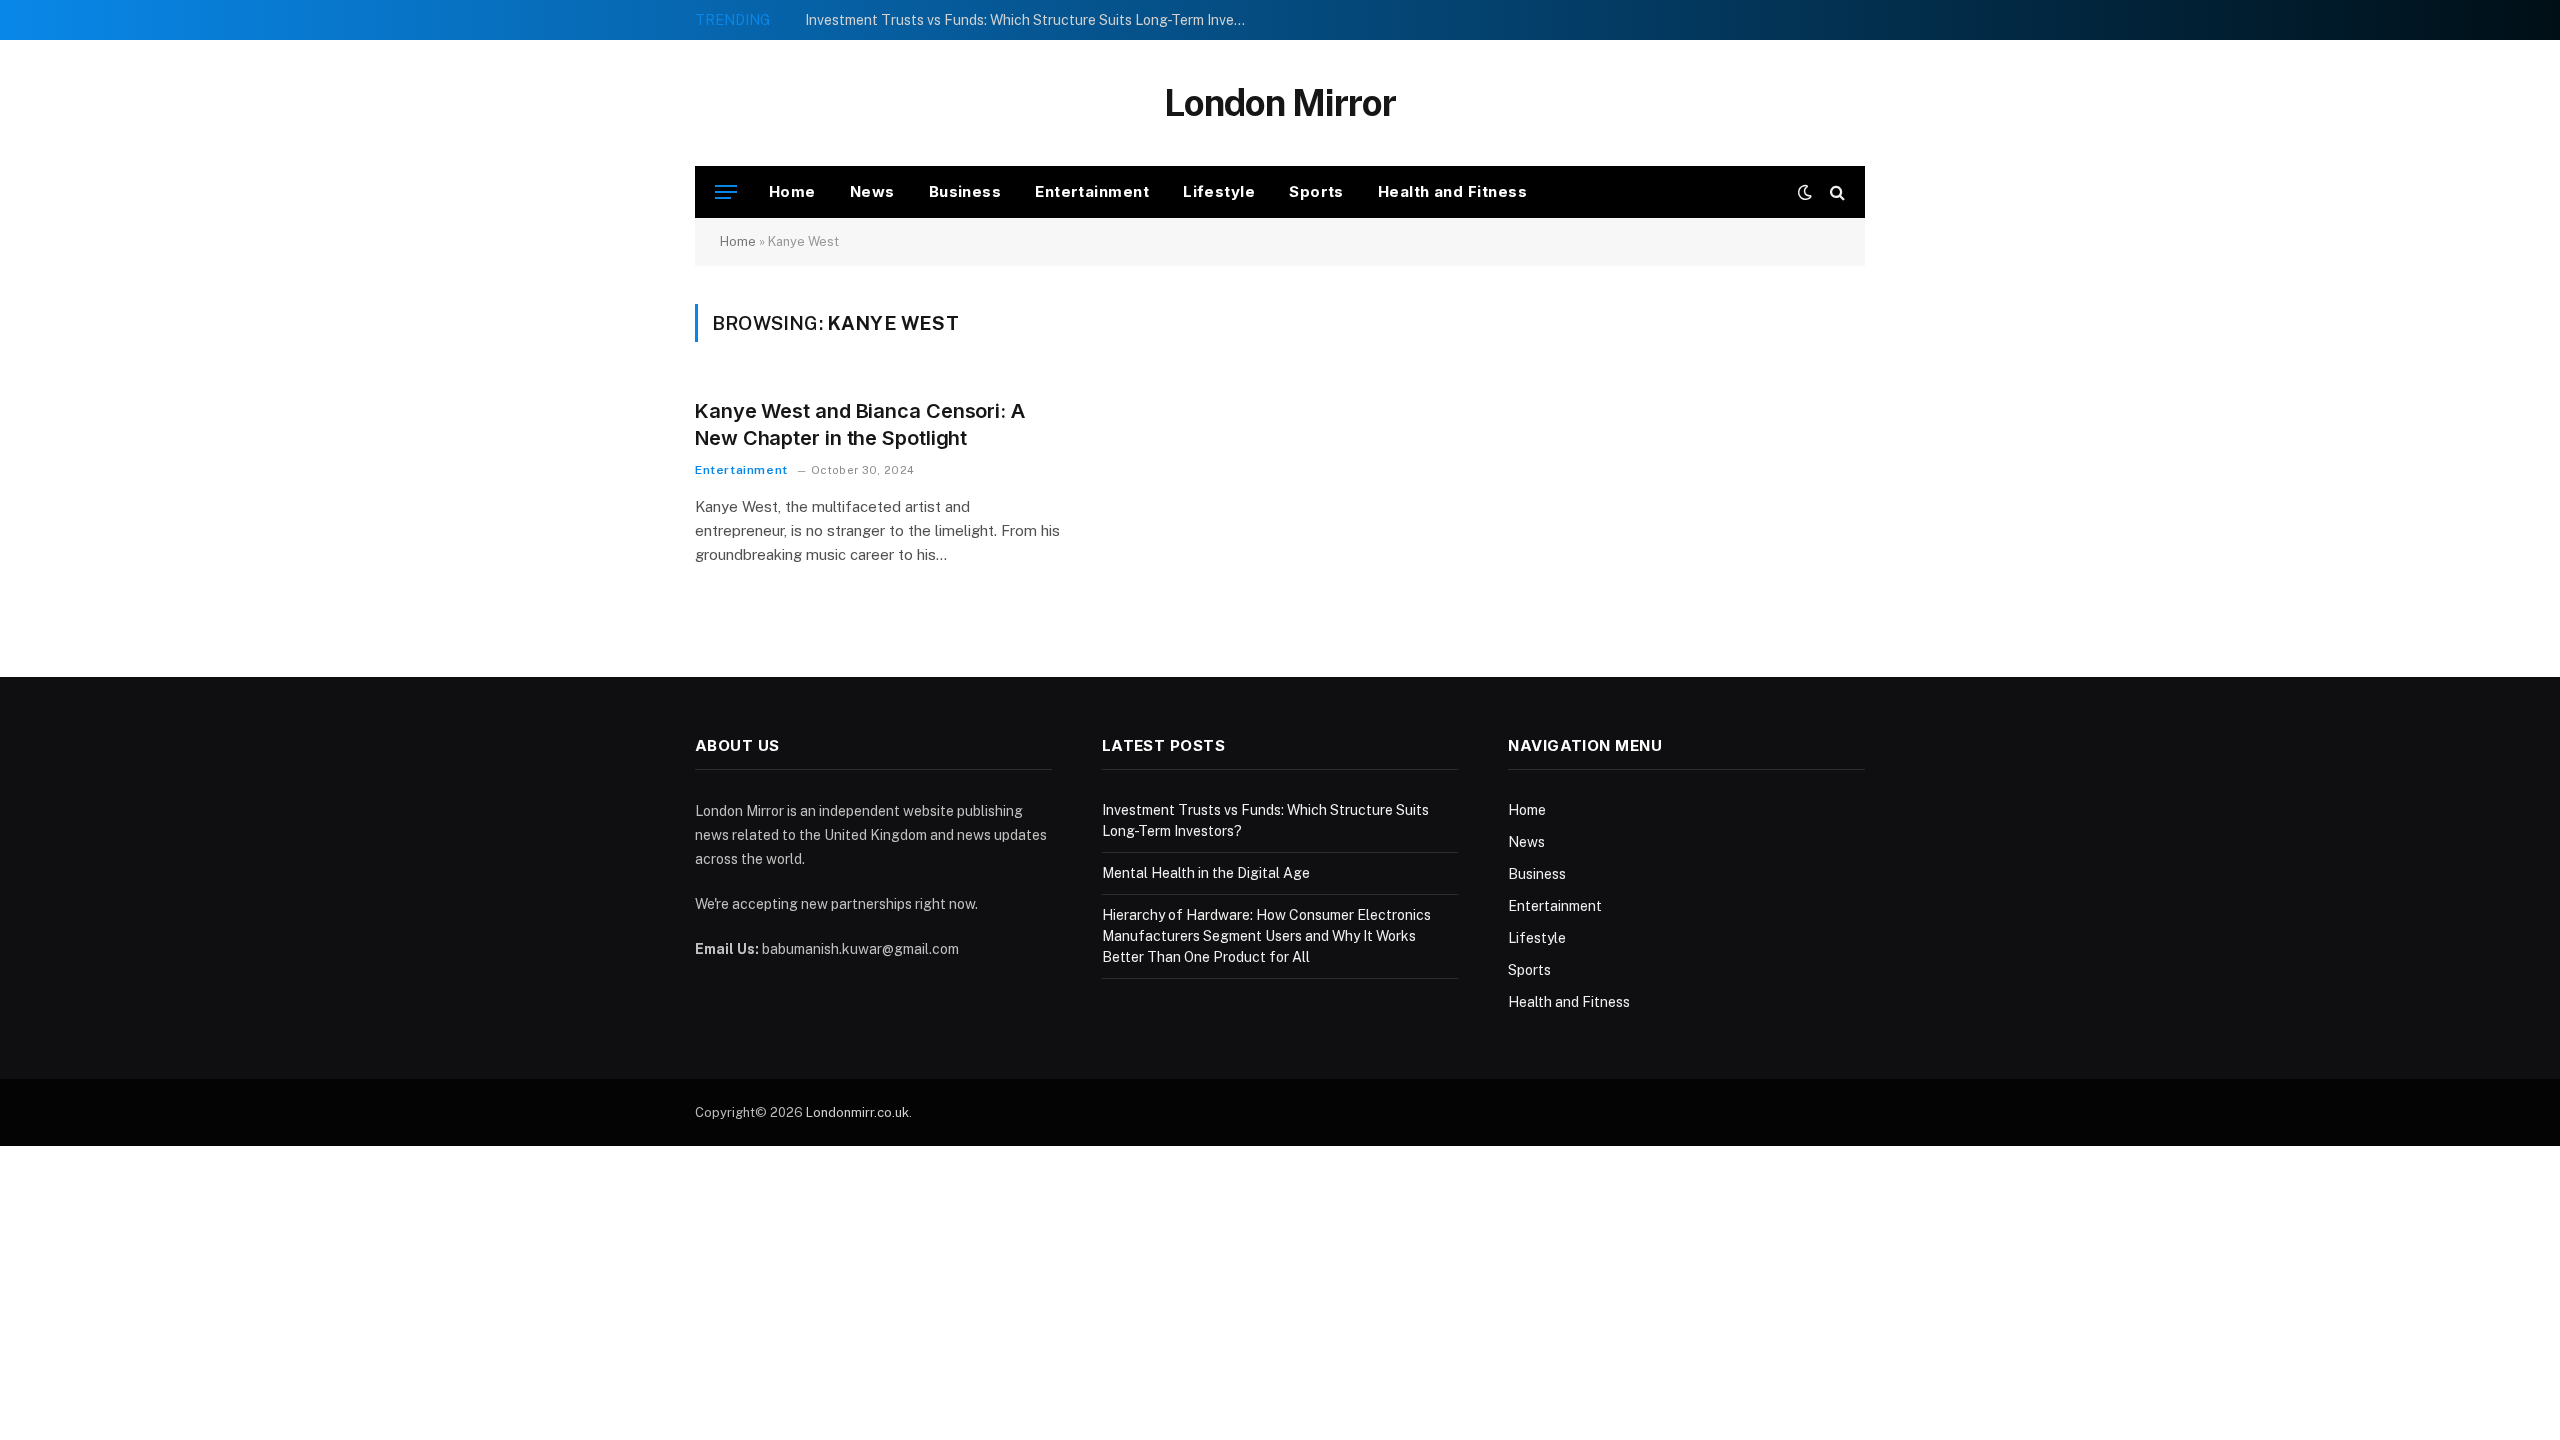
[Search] (1835, 192)
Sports (1316, 191)
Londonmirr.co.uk (857, 1112)
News (872, 191)
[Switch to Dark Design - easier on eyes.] (1805, 192)
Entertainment (1092, 191)
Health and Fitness (1452, 191)
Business (965, 191)
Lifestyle (1219, 191)
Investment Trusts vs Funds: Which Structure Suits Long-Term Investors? (1030, 20)
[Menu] (726, 192)
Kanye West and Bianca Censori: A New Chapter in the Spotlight (860, 424)
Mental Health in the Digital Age (1206, 873)
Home (792, 191)
